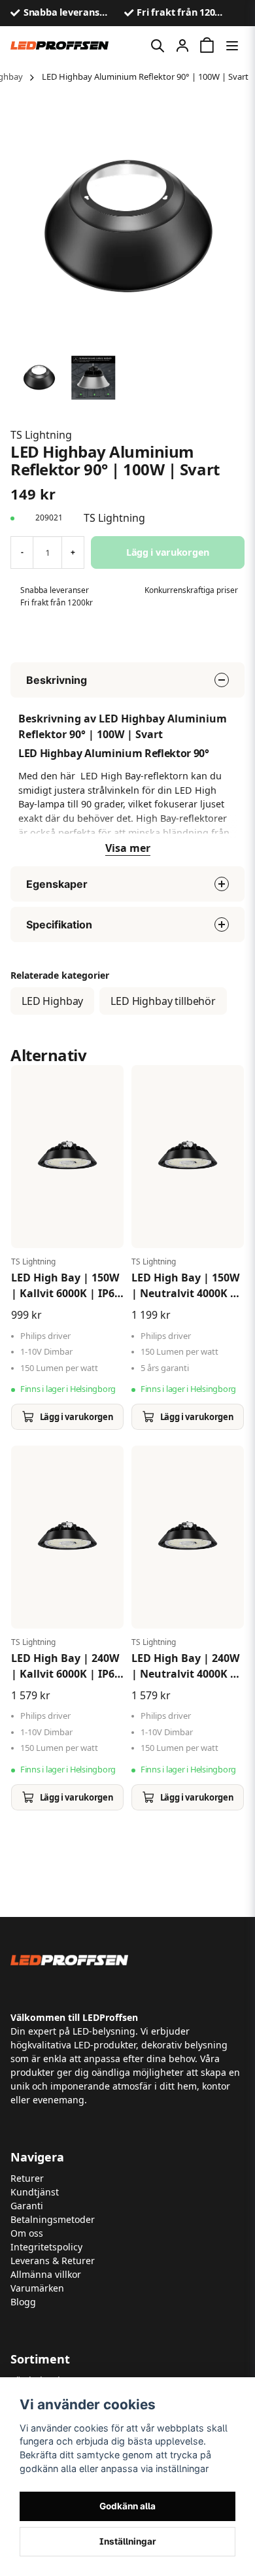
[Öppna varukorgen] (207, 46)
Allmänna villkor (46, 2274)
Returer (27, 2178)
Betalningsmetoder (53, 2219)
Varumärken (37, 2288)
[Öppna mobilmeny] (232, 46)
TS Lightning (41, 435)
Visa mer (128, 848)
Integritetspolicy (46, 2247)
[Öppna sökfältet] (158, 46)
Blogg (23, 2302)
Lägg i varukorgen (76, 1417)
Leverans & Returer (53, 2261)
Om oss (27, 2233)
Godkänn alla (127, 2506)
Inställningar (128, 2541)
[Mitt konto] (182, 46)
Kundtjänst (35, 2192)
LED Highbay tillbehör (163, 1001)
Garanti (27, 2206)
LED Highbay (52, 1001)
